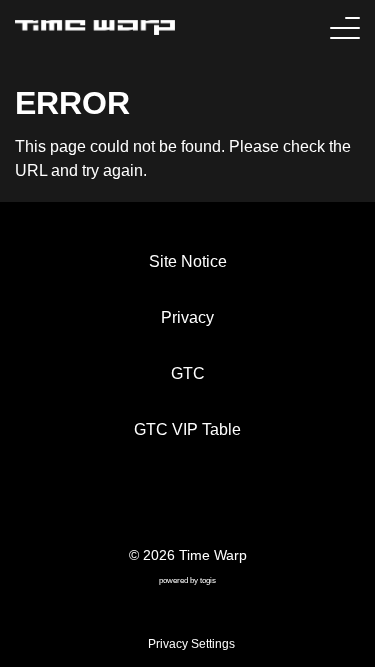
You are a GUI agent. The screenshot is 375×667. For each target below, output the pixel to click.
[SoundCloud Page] (242, 503)
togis (208, 580)
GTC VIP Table (187, 429)
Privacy (187, 317)
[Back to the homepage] (95, 27)
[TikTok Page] (170, 503)
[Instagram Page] (206, 503)
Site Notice (188, 261)
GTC (188, 373)
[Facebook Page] (134, 503)
